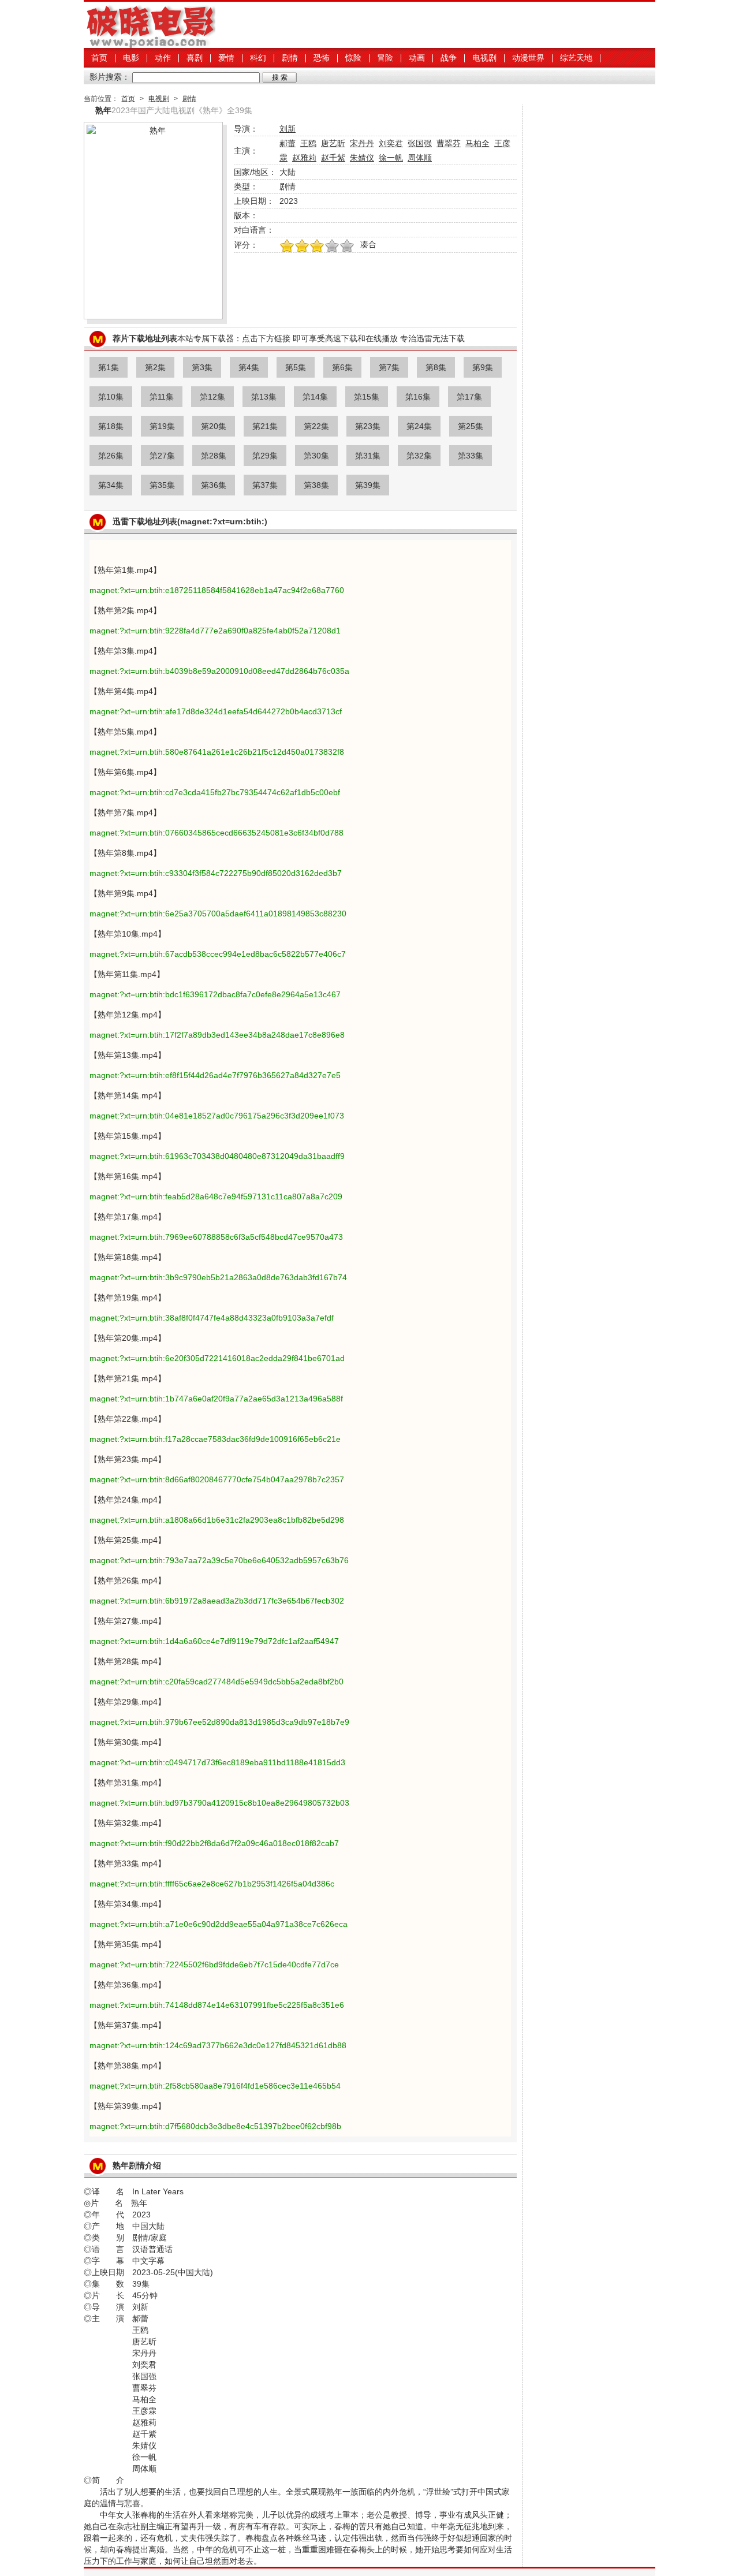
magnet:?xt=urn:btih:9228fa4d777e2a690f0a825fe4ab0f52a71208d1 (215, 631)
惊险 (353, 58)
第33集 (471, 456)
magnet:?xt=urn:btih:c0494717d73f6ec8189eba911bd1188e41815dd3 (217, 1762)
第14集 (315, 397)
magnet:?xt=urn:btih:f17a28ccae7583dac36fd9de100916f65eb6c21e (215, 1439)
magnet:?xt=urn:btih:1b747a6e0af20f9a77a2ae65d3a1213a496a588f (216, 1399)
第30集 (316, 456)
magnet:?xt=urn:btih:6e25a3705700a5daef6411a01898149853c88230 (218, 914)
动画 (417, 58)
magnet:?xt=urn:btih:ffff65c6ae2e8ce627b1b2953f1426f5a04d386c (212, 1884)
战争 (449, 58)
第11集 (162, 397)
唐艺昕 (333, 143)
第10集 (111, 397)
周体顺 (420, 158)
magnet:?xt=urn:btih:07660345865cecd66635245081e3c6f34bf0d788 (217, 833)
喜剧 (195, 58)
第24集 (419, 426)
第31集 (368, 456)
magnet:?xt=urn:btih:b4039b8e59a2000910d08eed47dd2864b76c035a (219, 671)
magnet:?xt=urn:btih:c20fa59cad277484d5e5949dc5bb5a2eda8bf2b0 (217, 1682)
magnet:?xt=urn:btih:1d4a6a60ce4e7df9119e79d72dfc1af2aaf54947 (214, 1641)
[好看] (317, 247)
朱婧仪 (362, 158)
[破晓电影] (150, 45)
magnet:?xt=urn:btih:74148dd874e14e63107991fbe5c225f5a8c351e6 (217, 2005)
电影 (131, 58)
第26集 (111, 456)
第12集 (212, 397)
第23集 (368, 426)
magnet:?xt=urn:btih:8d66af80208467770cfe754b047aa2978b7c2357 (217, 1479)
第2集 (155, 367)
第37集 (265, 485)
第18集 (111, 426)
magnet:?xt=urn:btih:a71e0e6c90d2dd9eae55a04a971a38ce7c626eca (219, 1924)
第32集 (419, 456)
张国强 (420, 143)
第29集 (265, 456)
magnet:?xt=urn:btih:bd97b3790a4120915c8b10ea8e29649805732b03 (219, 1803)
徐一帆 (391, 158)
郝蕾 (288, 143)
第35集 (162, 485)
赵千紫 (333, 158)
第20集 (214, 426)
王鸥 (308, 143)
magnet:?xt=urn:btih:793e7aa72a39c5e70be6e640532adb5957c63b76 (219, 1560)
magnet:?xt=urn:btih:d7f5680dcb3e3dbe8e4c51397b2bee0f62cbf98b (215, 2126)
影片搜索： (110, 77)
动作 (163, 58)
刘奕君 (391, 143)
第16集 (418, 397)
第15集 (367, 397)
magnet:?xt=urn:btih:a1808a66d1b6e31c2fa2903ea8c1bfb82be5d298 (217, 1520)
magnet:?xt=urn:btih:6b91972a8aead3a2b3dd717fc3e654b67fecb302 (217, 1601)
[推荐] (287, 247)
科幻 (258, 58)
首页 (99, 58)
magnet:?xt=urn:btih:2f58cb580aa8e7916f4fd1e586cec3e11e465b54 (215, 2086)
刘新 (288, 129)
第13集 (264, 397)
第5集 (296, 367)
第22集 (316, 426)
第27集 (162, 456)
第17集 (469, 397)
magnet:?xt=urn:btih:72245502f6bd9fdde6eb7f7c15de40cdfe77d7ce (214, 1964)
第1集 (109, 367)
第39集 (368, 485)
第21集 (265, 426)
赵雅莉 (304, 158)
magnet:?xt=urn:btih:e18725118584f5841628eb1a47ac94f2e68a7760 (217, 590)
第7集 (389, 367)
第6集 (342, 367)
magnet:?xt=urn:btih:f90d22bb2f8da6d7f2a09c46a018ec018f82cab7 (214, 1843)
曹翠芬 (449, 143)
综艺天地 (576, 58)
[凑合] (332, 247)
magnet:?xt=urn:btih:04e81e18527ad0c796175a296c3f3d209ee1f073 (217, 1116)
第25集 (471, 426)
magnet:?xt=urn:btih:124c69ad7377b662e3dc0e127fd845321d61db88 (218, 2045)
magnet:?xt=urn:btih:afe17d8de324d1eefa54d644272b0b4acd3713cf (216, 711)
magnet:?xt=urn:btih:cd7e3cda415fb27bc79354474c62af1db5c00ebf (215, 792)
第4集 (249, 367)
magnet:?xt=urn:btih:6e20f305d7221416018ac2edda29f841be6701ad (217, 1358)
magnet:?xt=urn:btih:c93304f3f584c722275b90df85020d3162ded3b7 (216, 873)
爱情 (226, 58)
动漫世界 (528, 58)
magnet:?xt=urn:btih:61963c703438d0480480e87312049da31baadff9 (217, 1156)
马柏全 (477, 143)
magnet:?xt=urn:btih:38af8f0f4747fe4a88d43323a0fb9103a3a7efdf (212, 1318)
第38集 (316, 485)
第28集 (214, 456)
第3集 (202, 367)
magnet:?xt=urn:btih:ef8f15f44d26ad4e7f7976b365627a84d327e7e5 (215, 1075)
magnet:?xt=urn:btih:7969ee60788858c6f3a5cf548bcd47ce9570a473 (216, 1237)
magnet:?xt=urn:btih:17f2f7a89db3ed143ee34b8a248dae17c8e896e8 (217, 1035)
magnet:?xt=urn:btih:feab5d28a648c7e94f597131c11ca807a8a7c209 (216, 1196)
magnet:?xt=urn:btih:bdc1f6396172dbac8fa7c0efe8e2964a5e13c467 (215, 994)
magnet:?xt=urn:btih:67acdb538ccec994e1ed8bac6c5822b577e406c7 (218, 954)
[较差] (347, 247)
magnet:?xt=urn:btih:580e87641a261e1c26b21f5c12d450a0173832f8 (217, 752)
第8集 (436, 367)
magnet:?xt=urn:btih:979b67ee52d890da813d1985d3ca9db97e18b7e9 (219, 1722)
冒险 (385, 58)
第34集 (111, 485)
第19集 (162, 426)
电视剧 (484, 58)
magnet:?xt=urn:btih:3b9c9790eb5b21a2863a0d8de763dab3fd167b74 (218, 1277)
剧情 (290, 58)
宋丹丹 (362, 143)
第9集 (483, 367)
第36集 (214, 485)
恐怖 (322, 58)
